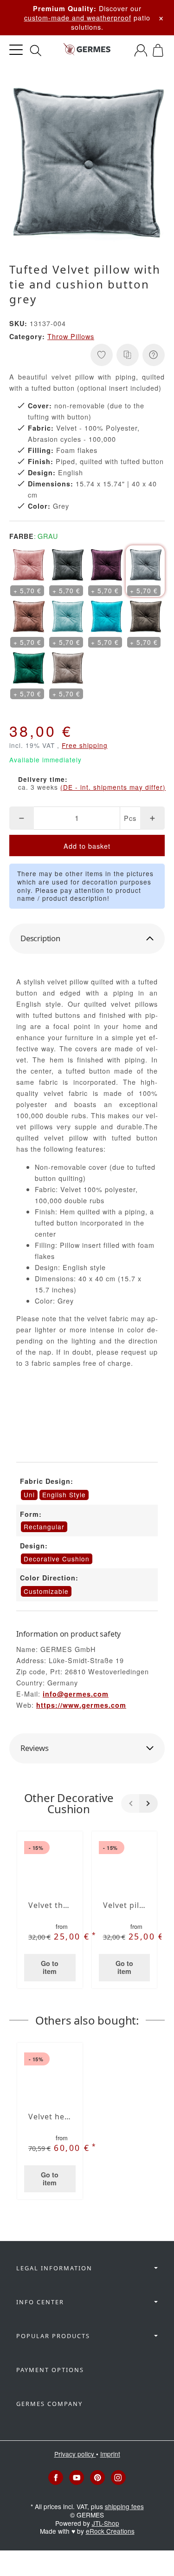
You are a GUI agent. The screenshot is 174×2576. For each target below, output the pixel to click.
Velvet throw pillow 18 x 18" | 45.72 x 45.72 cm (50, 1905)
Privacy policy (75, 2454)
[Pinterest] (97, 2478)
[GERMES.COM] (87, 50)
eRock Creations (110, 2531)
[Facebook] (56, 2478)
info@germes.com (76, 1694)
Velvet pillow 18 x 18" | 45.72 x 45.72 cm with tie (125, 1905)
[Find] (36, 51)
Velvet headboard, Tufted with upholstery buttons (50, 2117)
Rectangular (44, 1527)
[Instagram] (118, 2478)
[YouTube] (77, 2478)
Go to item (50, 1967)
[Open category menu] (16, 50)
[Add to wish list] (102, 355)
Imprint (110, 2454)
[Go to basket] (158, 50)
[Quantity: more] (152, 818)
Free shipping (85, 745)
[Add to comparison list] (128, 355)
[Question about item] (154, 355)
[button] (87, 939)
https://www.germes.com (81, 1705)
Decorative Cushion (57, 1559)
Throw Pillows (71, 336)
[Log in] (141, 50)
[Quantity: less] (22, 818)
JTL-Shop (106, 2523)
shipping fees (124, 2506)
